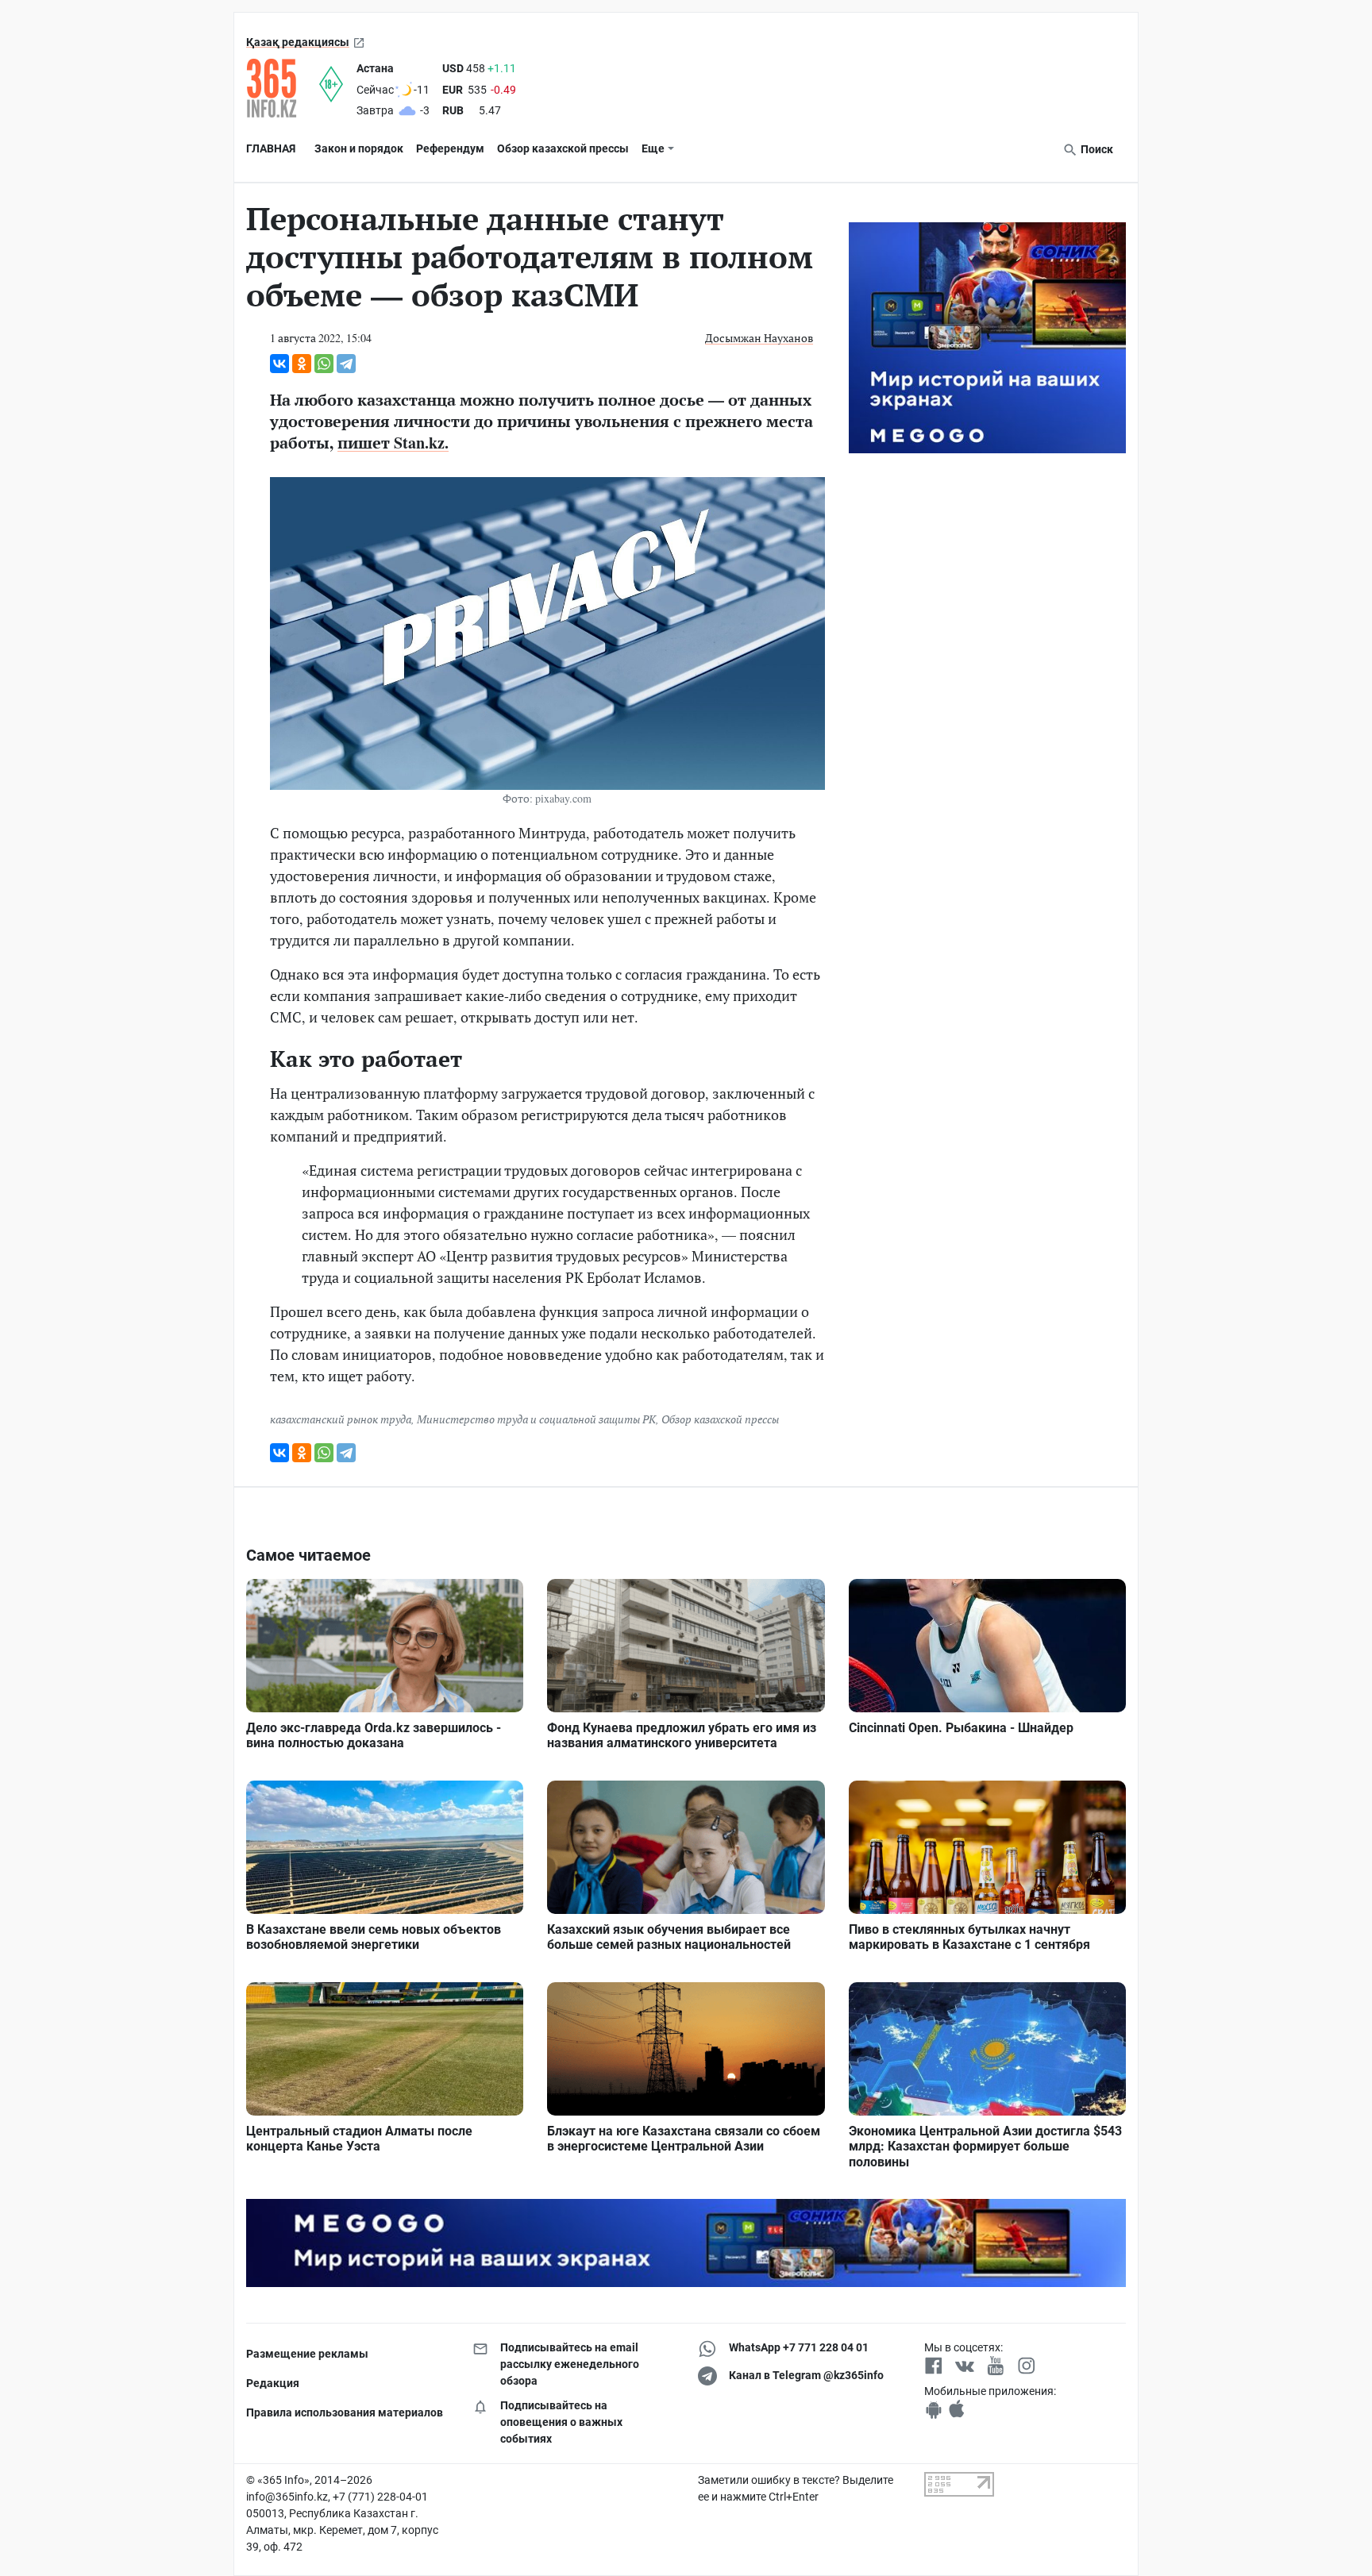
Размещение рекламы (307, 2354)
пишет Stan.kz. (393, 443)
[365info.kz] (283, 88)
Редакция (273, 2383)
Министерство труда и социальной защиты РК (536, 1419)
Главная (271, 148)
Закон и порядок (359, 148)
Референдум (450, 148)
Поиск (1096, 149)
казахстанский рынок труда (341, 1419)
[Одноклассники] (302, 364)
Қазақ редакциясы (298, 42)
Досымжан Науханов (759, 338)
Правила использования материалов (345, 2412)
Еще (653, 148)
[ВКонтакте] (279, 364)
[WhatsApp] (324, 364)
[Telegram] (346, 364)
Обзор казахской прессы (563, 148)
